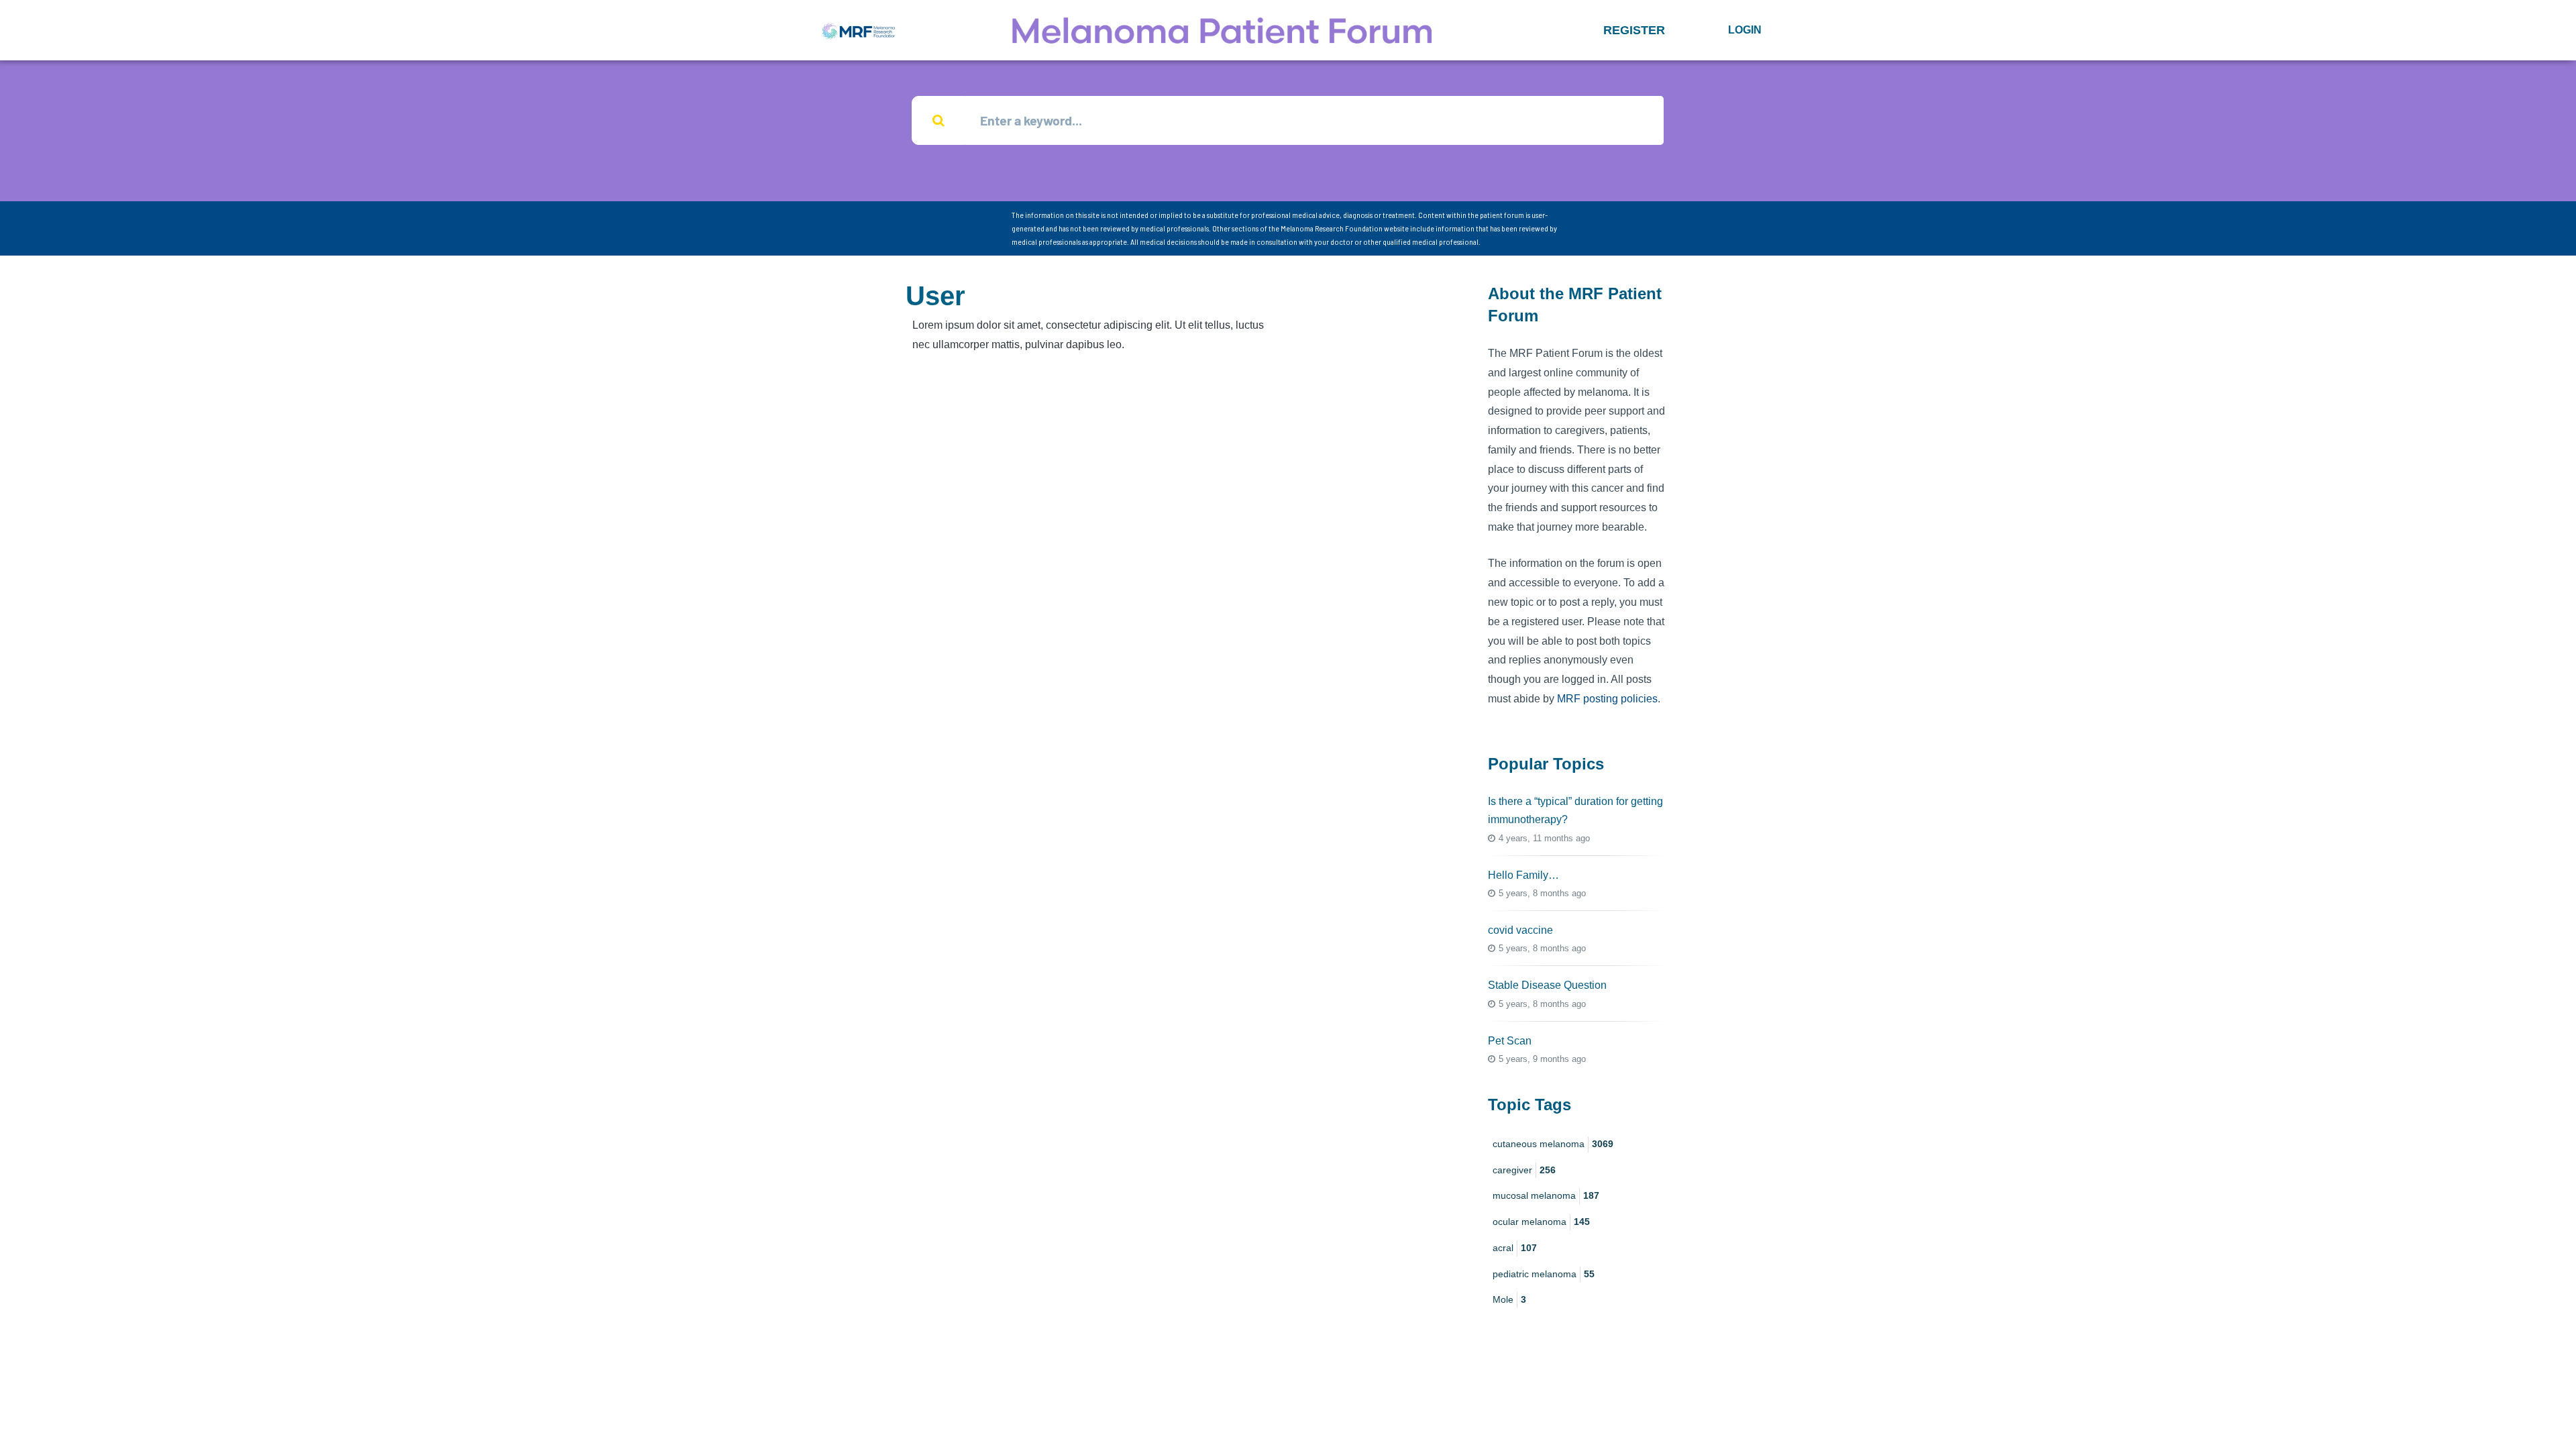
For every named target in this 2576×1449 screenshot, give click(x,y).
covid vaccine (1520, 930)
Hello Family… (1523, 875)
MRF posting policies (1607, 699)
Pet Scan (1510, 1041)
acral (1515, 1248)
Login (1745, 30)
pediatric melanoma (1544, 1274)
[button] (1634, 30)
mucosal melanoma (1546, 1195)
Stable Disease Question (1547, 985)
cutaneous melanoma (1553, 1144)
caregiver (1524, 1170)
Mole (1509, 1299)
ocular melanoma (1541, 1222)
